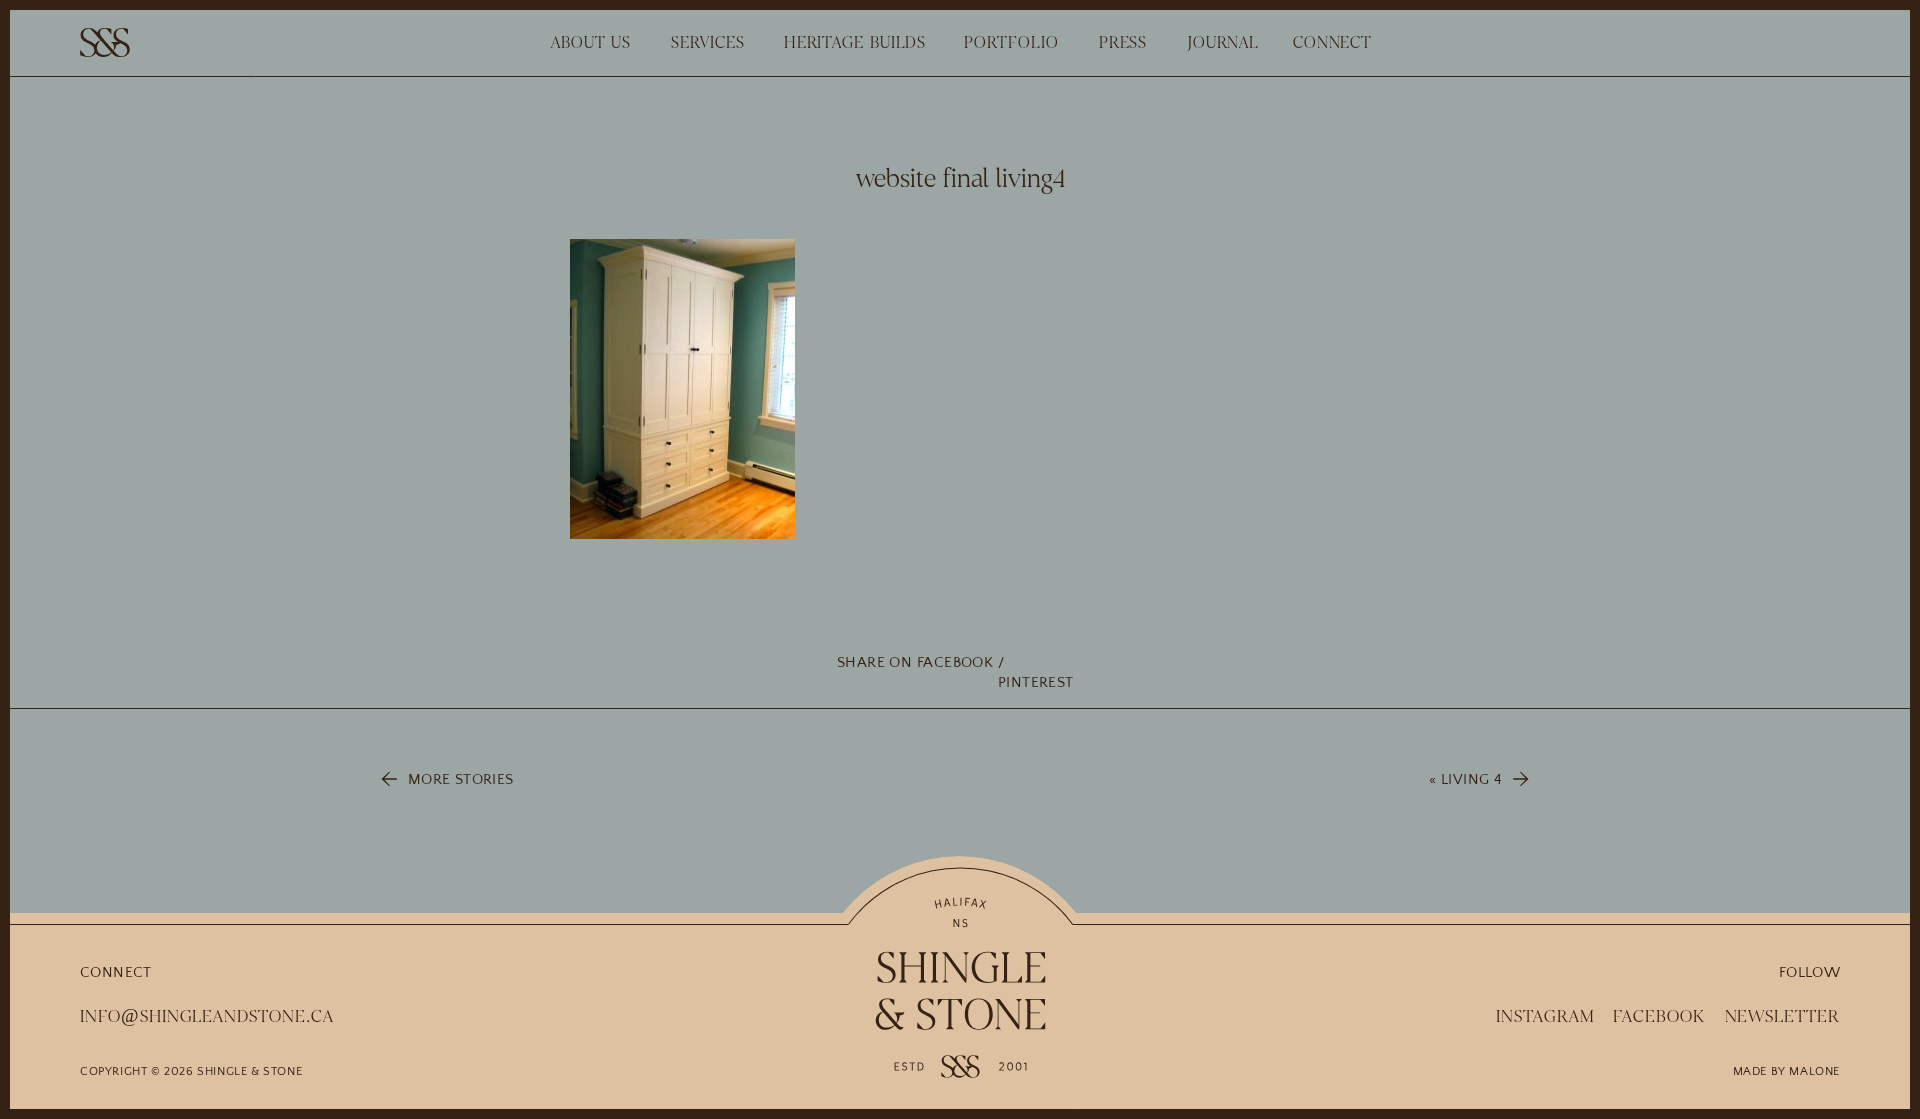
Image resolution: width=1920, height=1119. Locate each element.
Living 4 (1471, 779)
